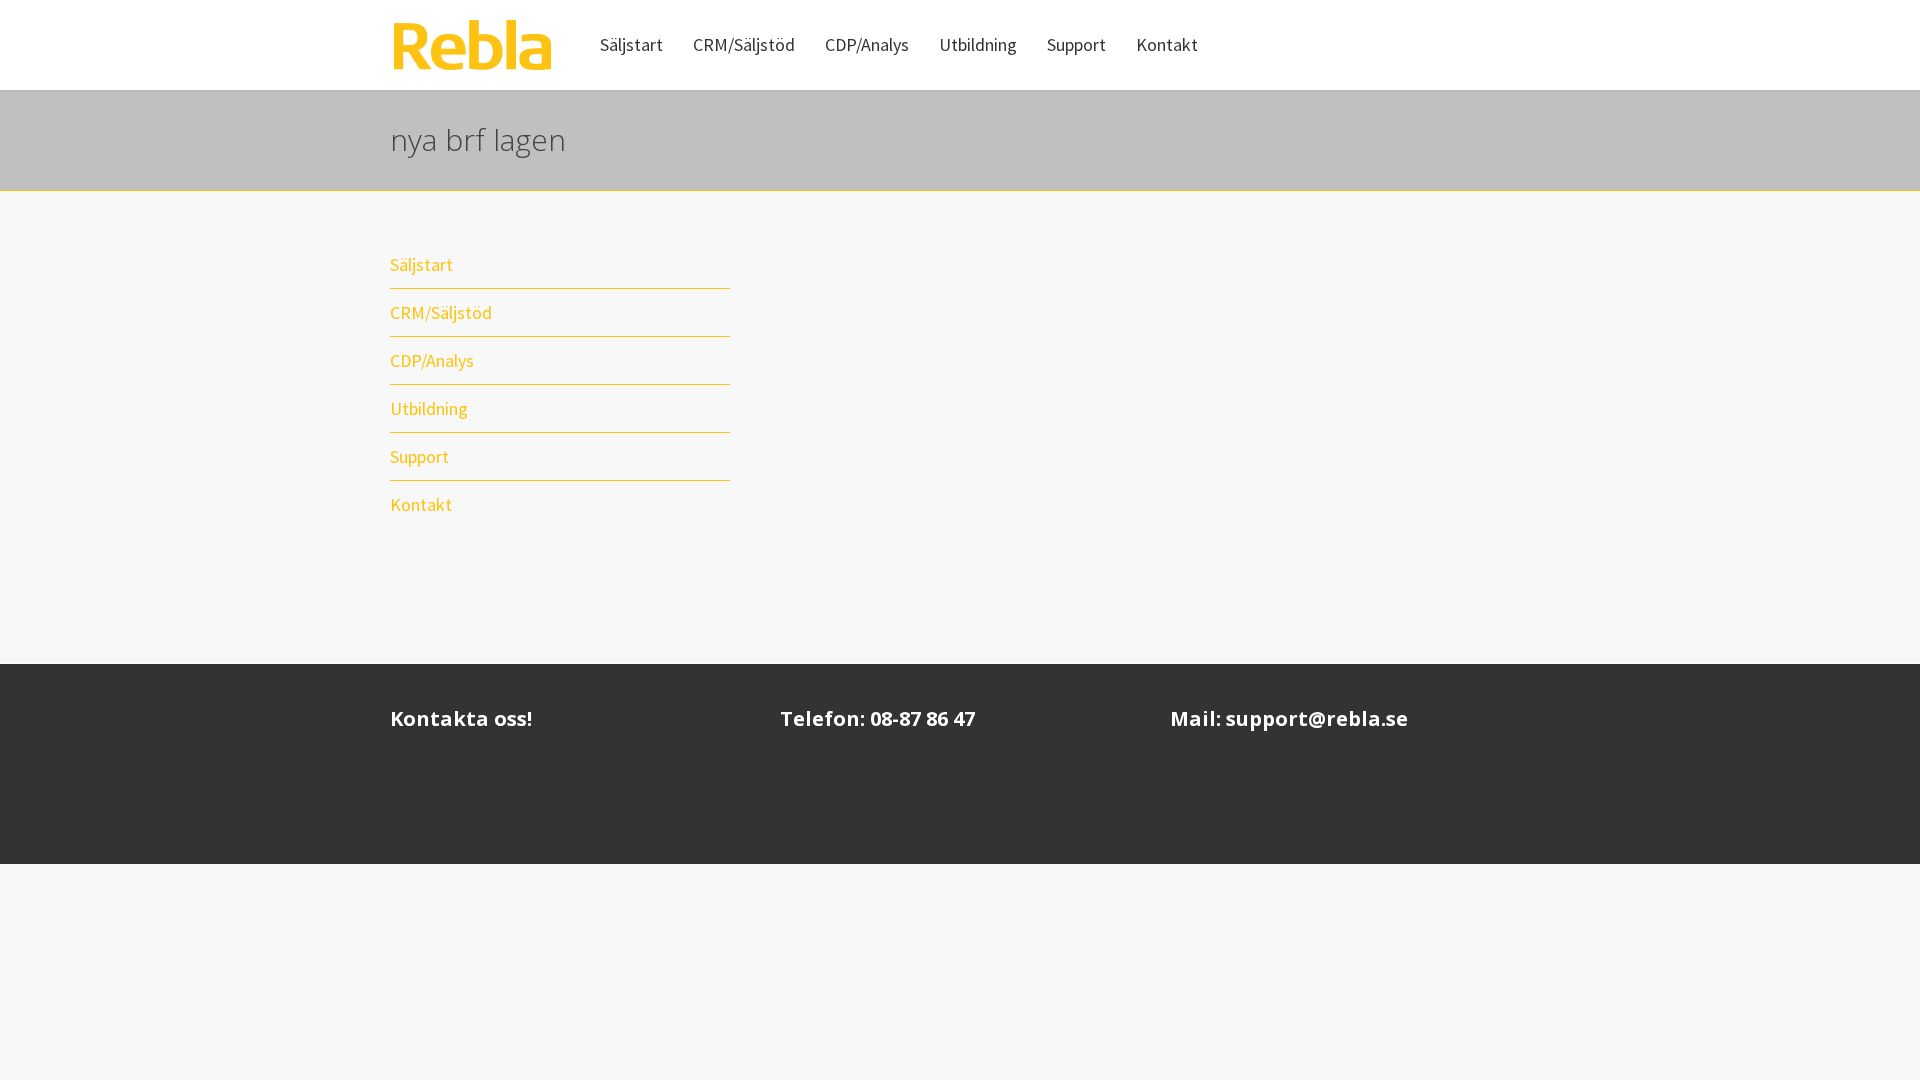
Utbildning (429, 408)
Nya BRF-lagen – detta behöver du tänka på (1316, 263)
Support (419, 456)
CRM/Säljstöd (441, 312)
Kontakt (421, 504)
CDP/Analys (432, 360)
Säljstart (421, 264)
